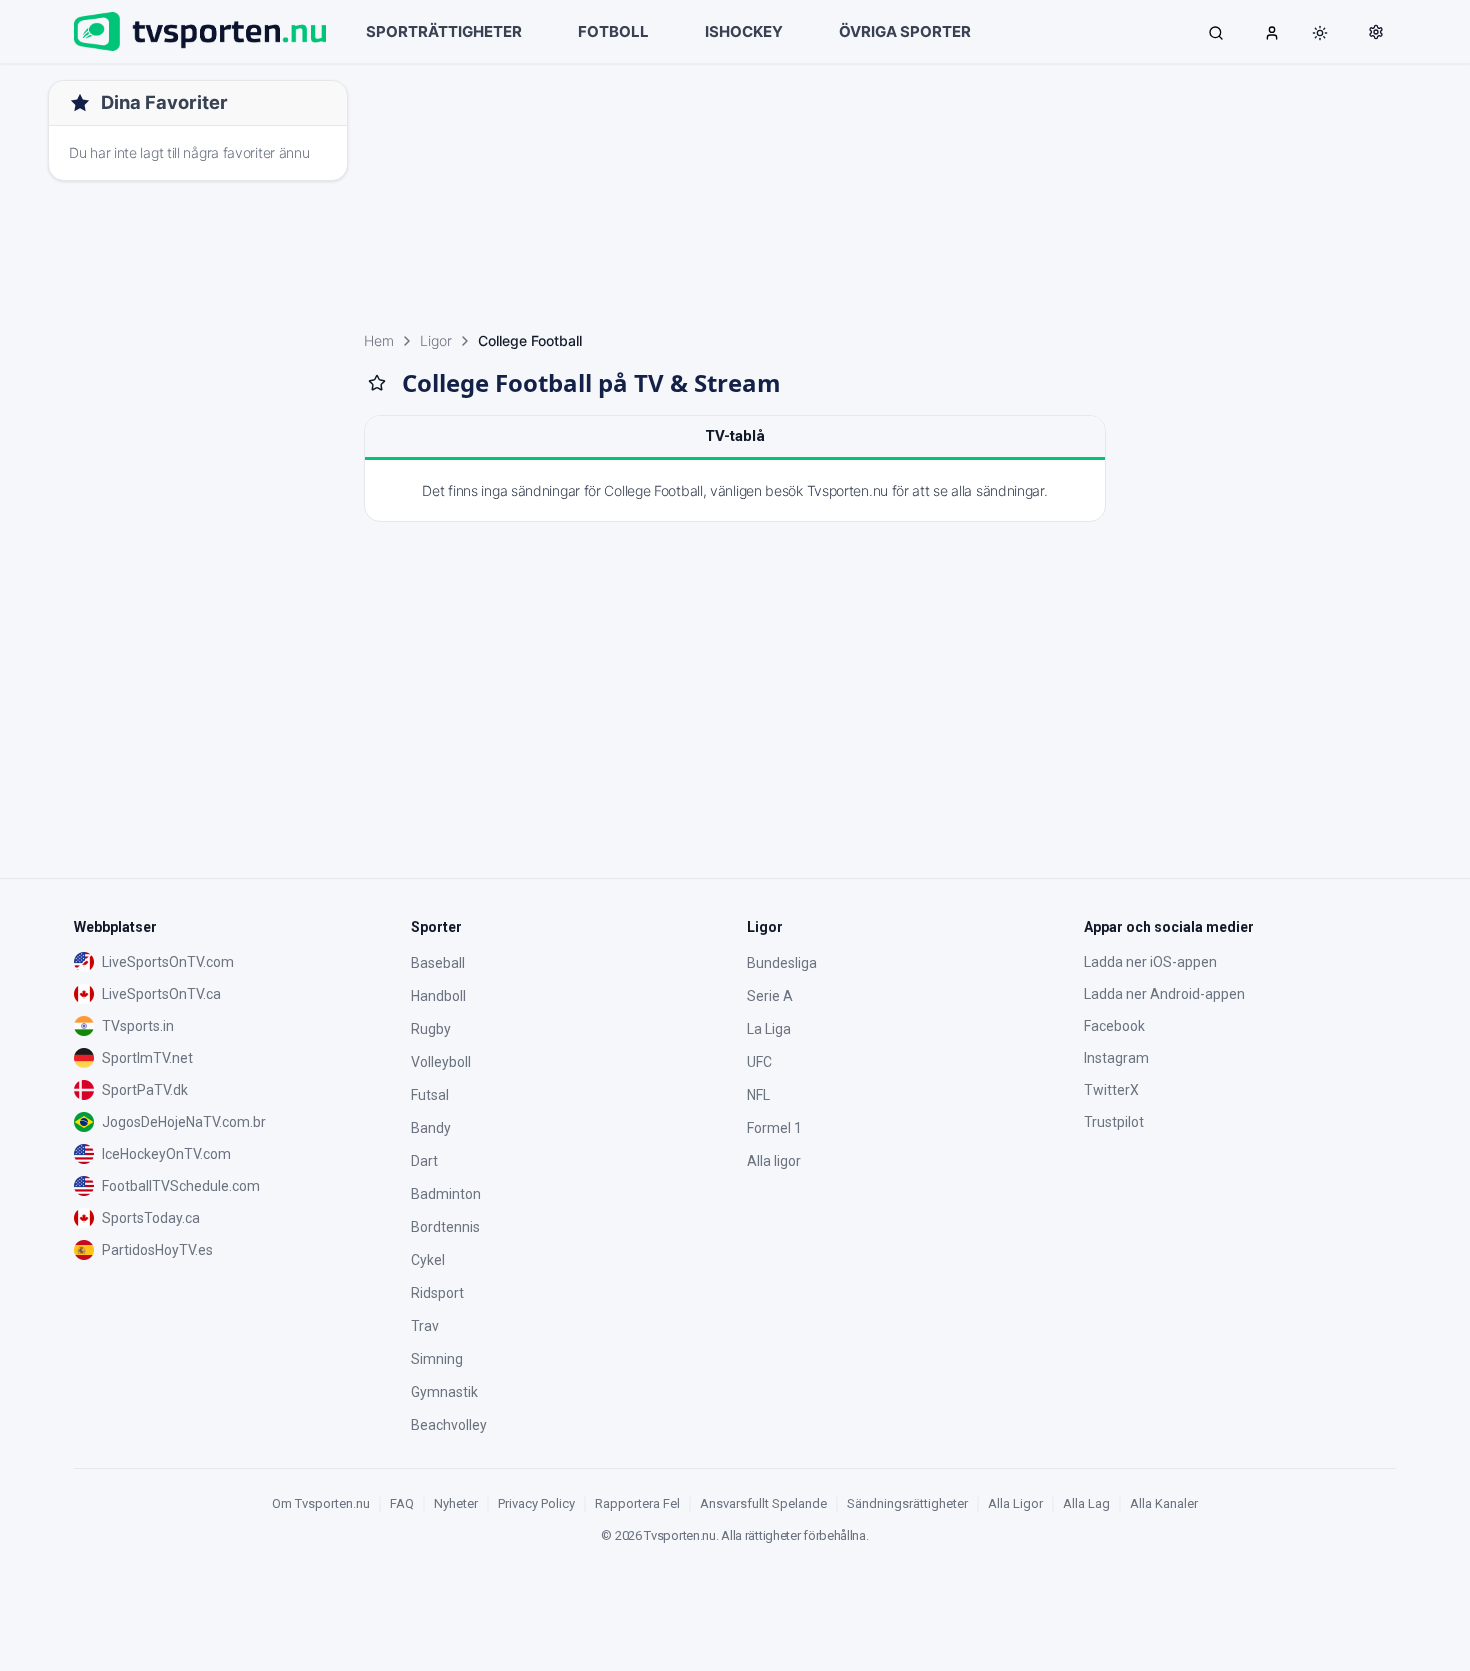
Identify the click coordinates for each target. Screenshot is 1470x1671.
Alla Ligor (1015, 1503)
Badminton (446, 1194)
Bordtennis (445, 1227)
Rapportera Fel (637, 1503)
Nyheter (456, 1503)
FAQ (402, 1503)
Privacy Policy (536, 1503)
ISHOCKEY (744, 31)
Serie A (770, 996)
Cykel (428, 1260)
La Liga (769, 1029)
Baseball (438, 963)
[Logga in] (1272, 32)
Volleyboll (441, 1062)
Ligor (436, 340)
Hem (379, 340)
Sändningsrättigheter (907, 1503)
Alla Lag (1086, 1503)
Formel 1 (774, 1128)
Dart (424, 1161)
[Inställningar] (1376, 32)
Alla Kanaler (1164, 1503)
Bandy (431, 1128)
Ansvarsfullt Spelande (763, 1503)
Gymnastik (444, 1392)
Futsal (430, 1095)
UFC (759, 1062)
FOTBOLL (613, 31)
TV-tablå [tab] (735, 436)
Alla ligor (774, 1161)
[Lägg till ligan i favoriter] (377, 383)
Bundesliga (782, 963)
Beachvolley (449, 1425)
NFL (758, 1095)
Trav (425, 1326)
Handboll (438, 996)
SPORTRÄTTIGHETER (444, 31)
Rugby (431, 1029)
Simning (437, 1359)
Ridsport (437, 1293)
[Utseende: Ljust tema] (1320, 33)
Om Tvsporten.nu (321, 1503)
